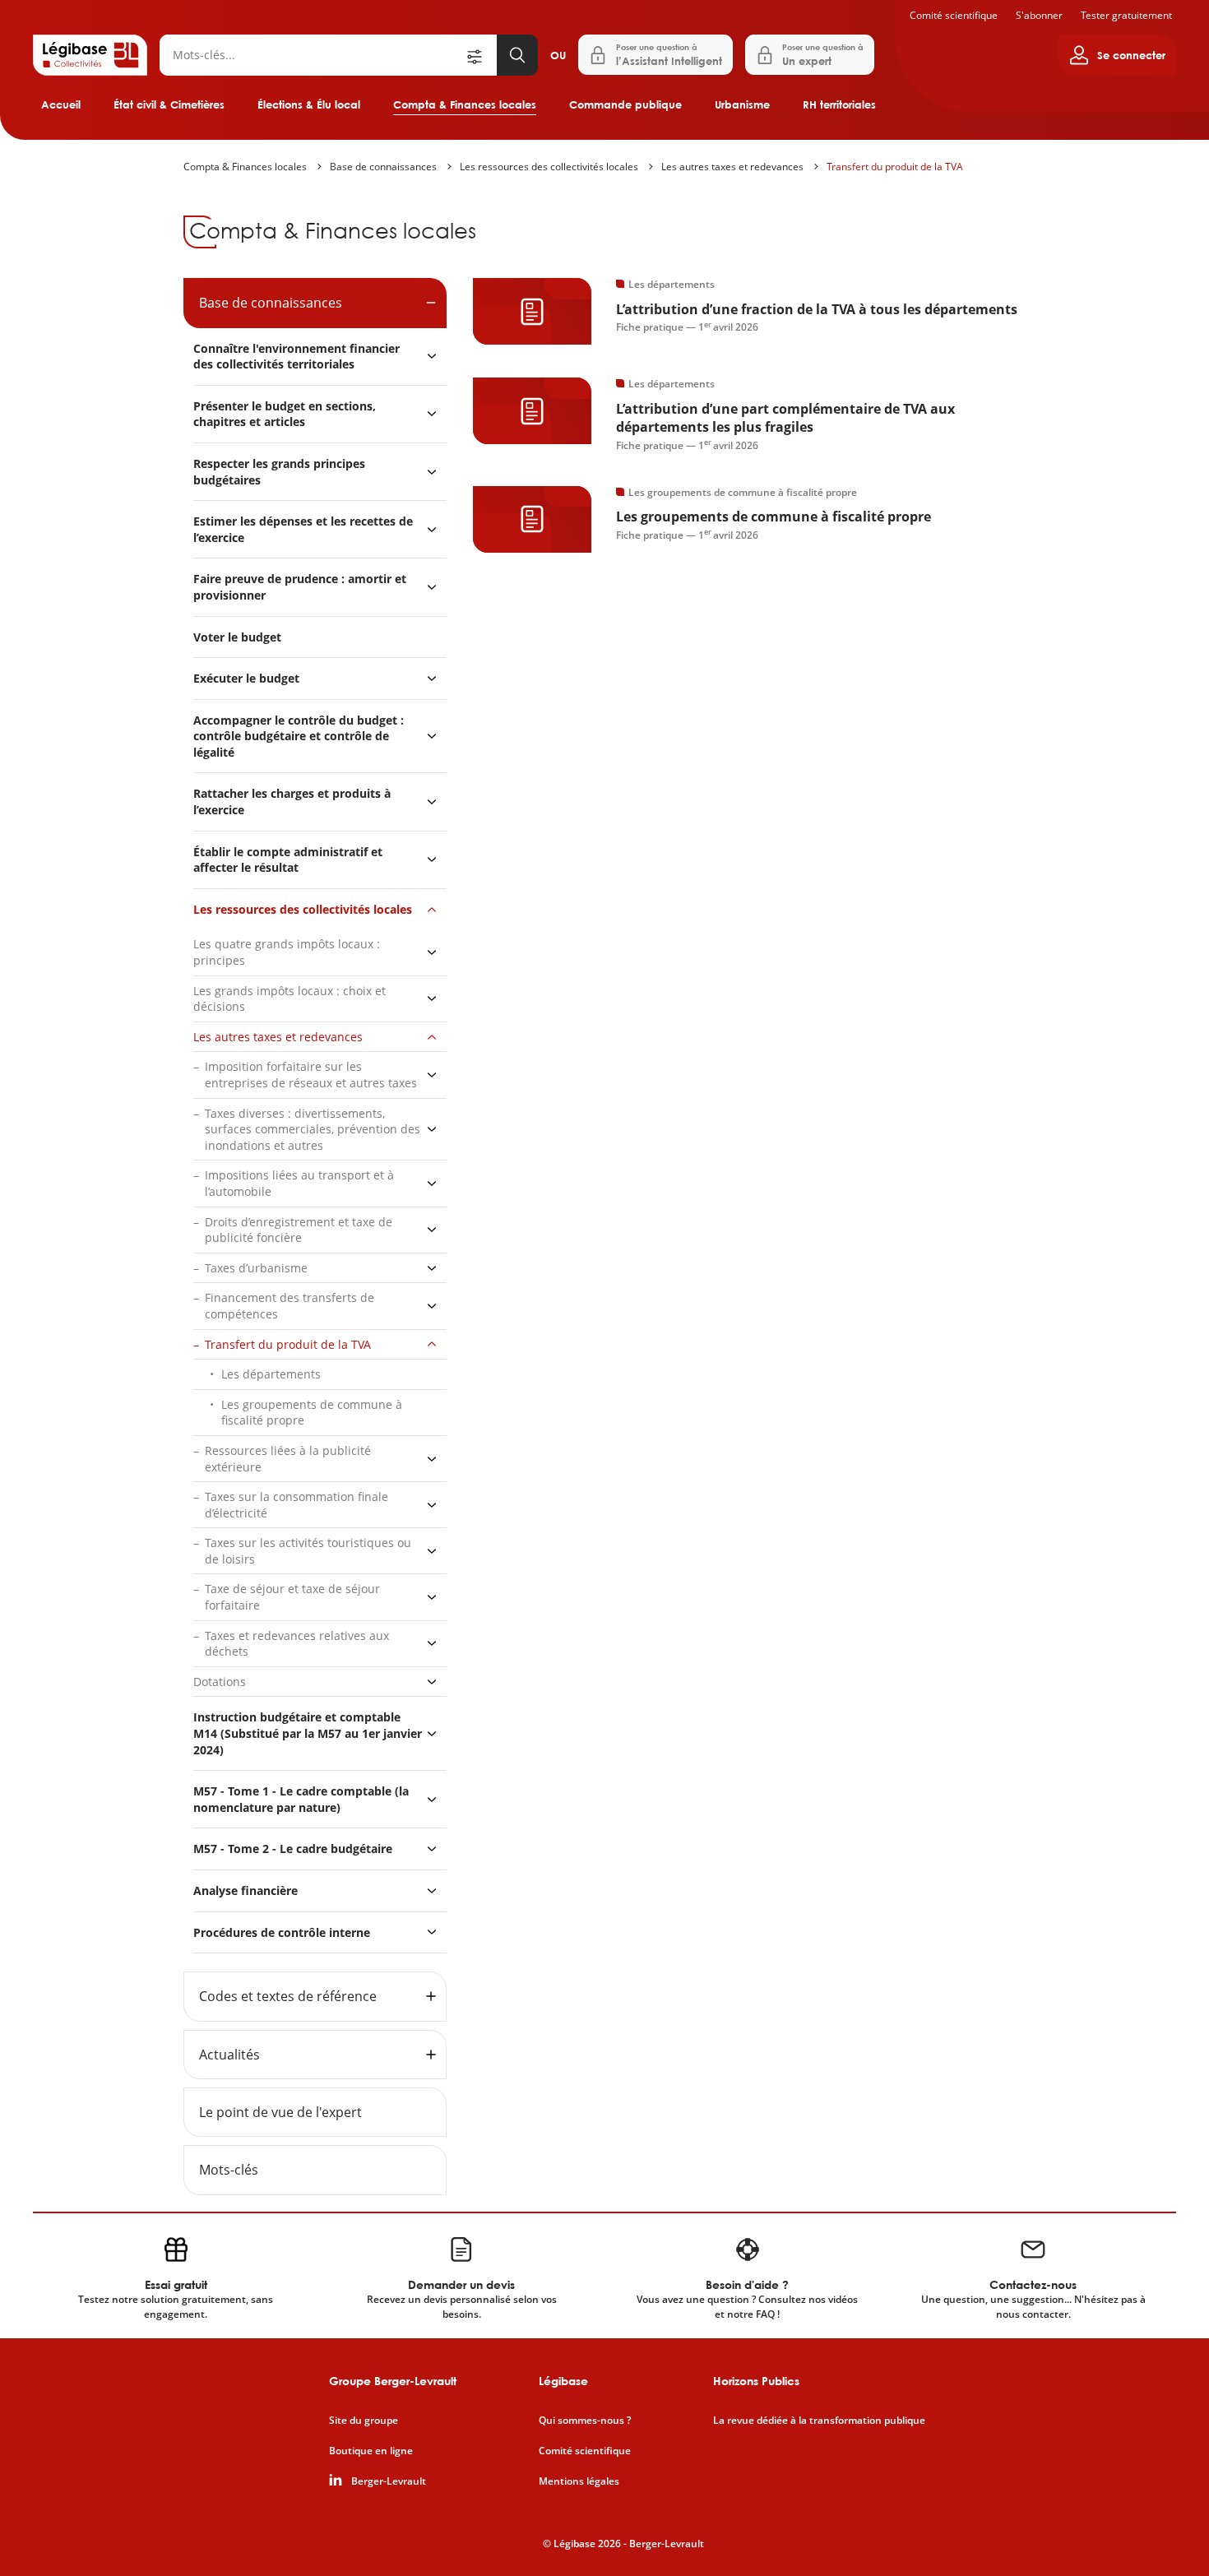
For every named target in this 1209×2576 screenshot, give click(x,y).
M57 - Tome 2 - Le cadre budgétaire (293, 1849)
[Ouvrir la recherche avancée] (480, 55)
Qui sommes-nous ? (585, 2421)
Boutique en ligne (371, 2451)
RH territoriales (839, 104)
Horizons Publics (756, 2381)
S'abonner (1039, 15)
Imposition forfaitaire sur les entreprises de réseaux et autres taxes (311, 1075)
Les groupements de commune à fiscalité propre (312, 1413)
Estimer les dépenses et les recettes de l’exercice (303, 529)
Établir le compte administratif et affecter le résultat (288, 860)
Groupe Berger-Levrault (393, 2381)
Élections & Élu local (309, 104)
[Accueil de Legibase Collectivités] (90, 55)
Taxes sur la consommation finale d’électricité (296, 1505)
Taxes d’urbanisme (256, 1268)
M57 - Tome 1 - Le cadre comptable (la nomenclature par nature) (301, 1799)
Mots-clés (229, 2170)
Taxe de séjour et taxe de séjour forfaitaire (292, 1597)
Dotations (220, 1682)
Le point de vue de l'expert (280, 2112)
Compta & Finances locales (465, 104)
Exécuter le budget (246, 678)
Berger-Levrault (389, 2481)
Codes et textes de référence (288, 1996)
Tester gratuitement (1126, 15)
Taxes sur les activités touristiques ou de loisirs (308, 1551)
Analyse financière (246, 1890)
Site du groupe (364, 2421)
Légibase (563, 2381)
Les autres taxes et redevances (732, 167)
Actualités (229, 2055)
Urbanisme (742, 104)
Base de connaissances (383, 167)
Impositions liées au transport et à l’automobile (299, 1183)
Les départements (271, 1374)
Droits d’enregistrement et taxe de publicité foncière (299, 1230)
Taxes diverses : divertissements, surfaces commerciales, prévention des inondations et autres (313, 1129)
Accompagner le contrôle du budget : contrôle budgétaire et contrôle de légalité (299, 736)
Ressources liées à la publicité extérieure (288, 1459)
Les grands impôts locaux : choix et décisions (290, 999)
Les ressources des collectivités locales (549, 167)
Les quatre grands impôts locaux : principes (287, 952)
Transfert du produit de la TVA (895, 167)
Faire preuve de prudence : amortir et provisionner (300, 587)
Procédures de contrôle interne (283, 1932)
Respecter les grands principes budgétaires (279, 472)
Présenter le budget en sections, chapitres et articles (285, 414)
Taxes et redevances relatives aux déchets (297, 1644)
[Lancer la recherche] (517, 55)
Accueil (61, 104)
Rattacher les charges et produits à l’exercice (292, 802)
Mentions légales (579, 2481)
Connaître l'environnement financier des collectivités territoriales (296, 357)
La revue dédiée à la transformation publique (819, 2421)
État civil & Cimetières (169, 104)
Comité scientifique (954, 15)
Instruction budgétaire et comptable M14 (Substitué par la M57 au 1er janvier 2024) (308, 1733)
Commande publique (625, 104)
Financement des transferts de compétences (290, 1306)
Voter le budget (237, 637)
